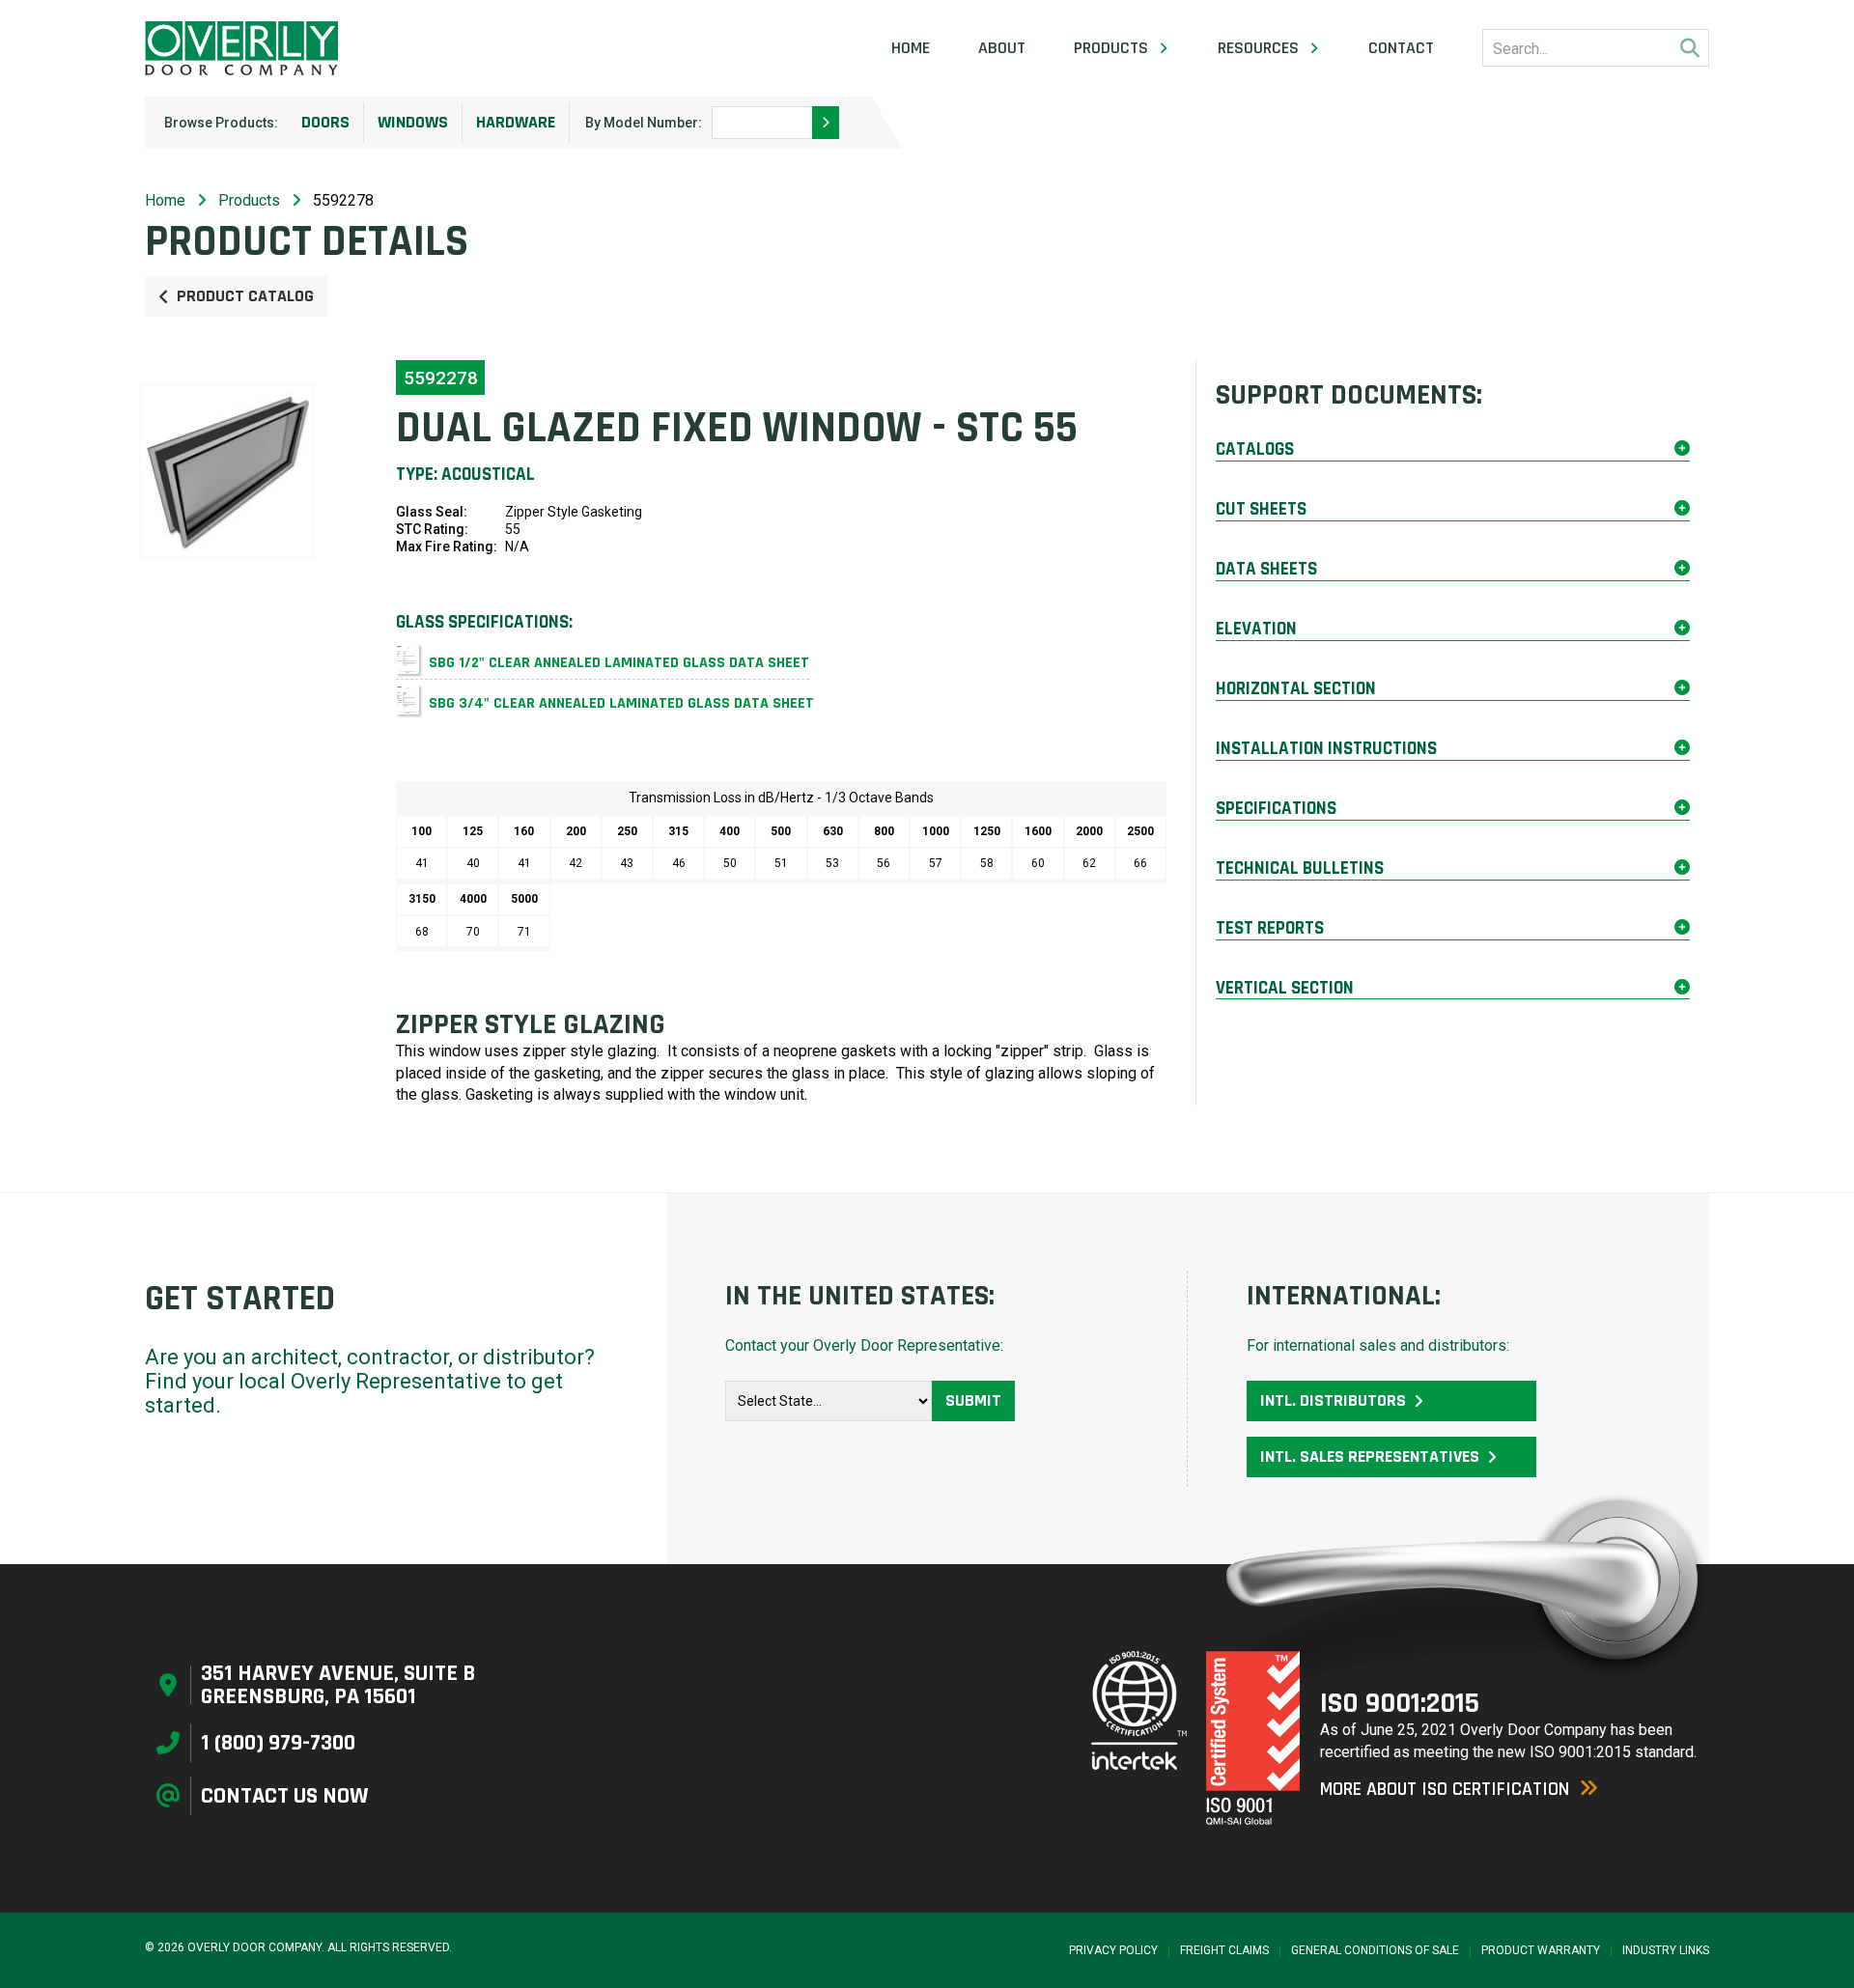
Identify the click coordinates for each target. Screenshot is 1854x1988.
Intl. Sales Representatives (1370, 1456)
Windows (413, 122)
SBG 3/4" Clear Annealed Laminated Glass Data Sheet (621, 703)
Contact (1401, 48)
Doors (325, 122)
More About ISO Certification (1445, 1789)
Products (249, 200)
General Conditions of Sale (1375, 1950)
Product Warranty (1541, 1950)
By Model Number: (644, 123)
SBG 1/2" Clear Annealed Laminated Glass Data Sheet (619, 663)
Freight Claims (1224, 1950)
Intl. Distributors (1333, 1400)
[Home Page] (241, 48)
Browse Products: (221, 123)
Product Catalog (245, 296)
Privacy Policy (1113, 1950)
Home (911, 48)
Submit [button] (973, 1400)
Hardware (516, 122)
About (1002, 48)
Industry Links (1666, 1950)
